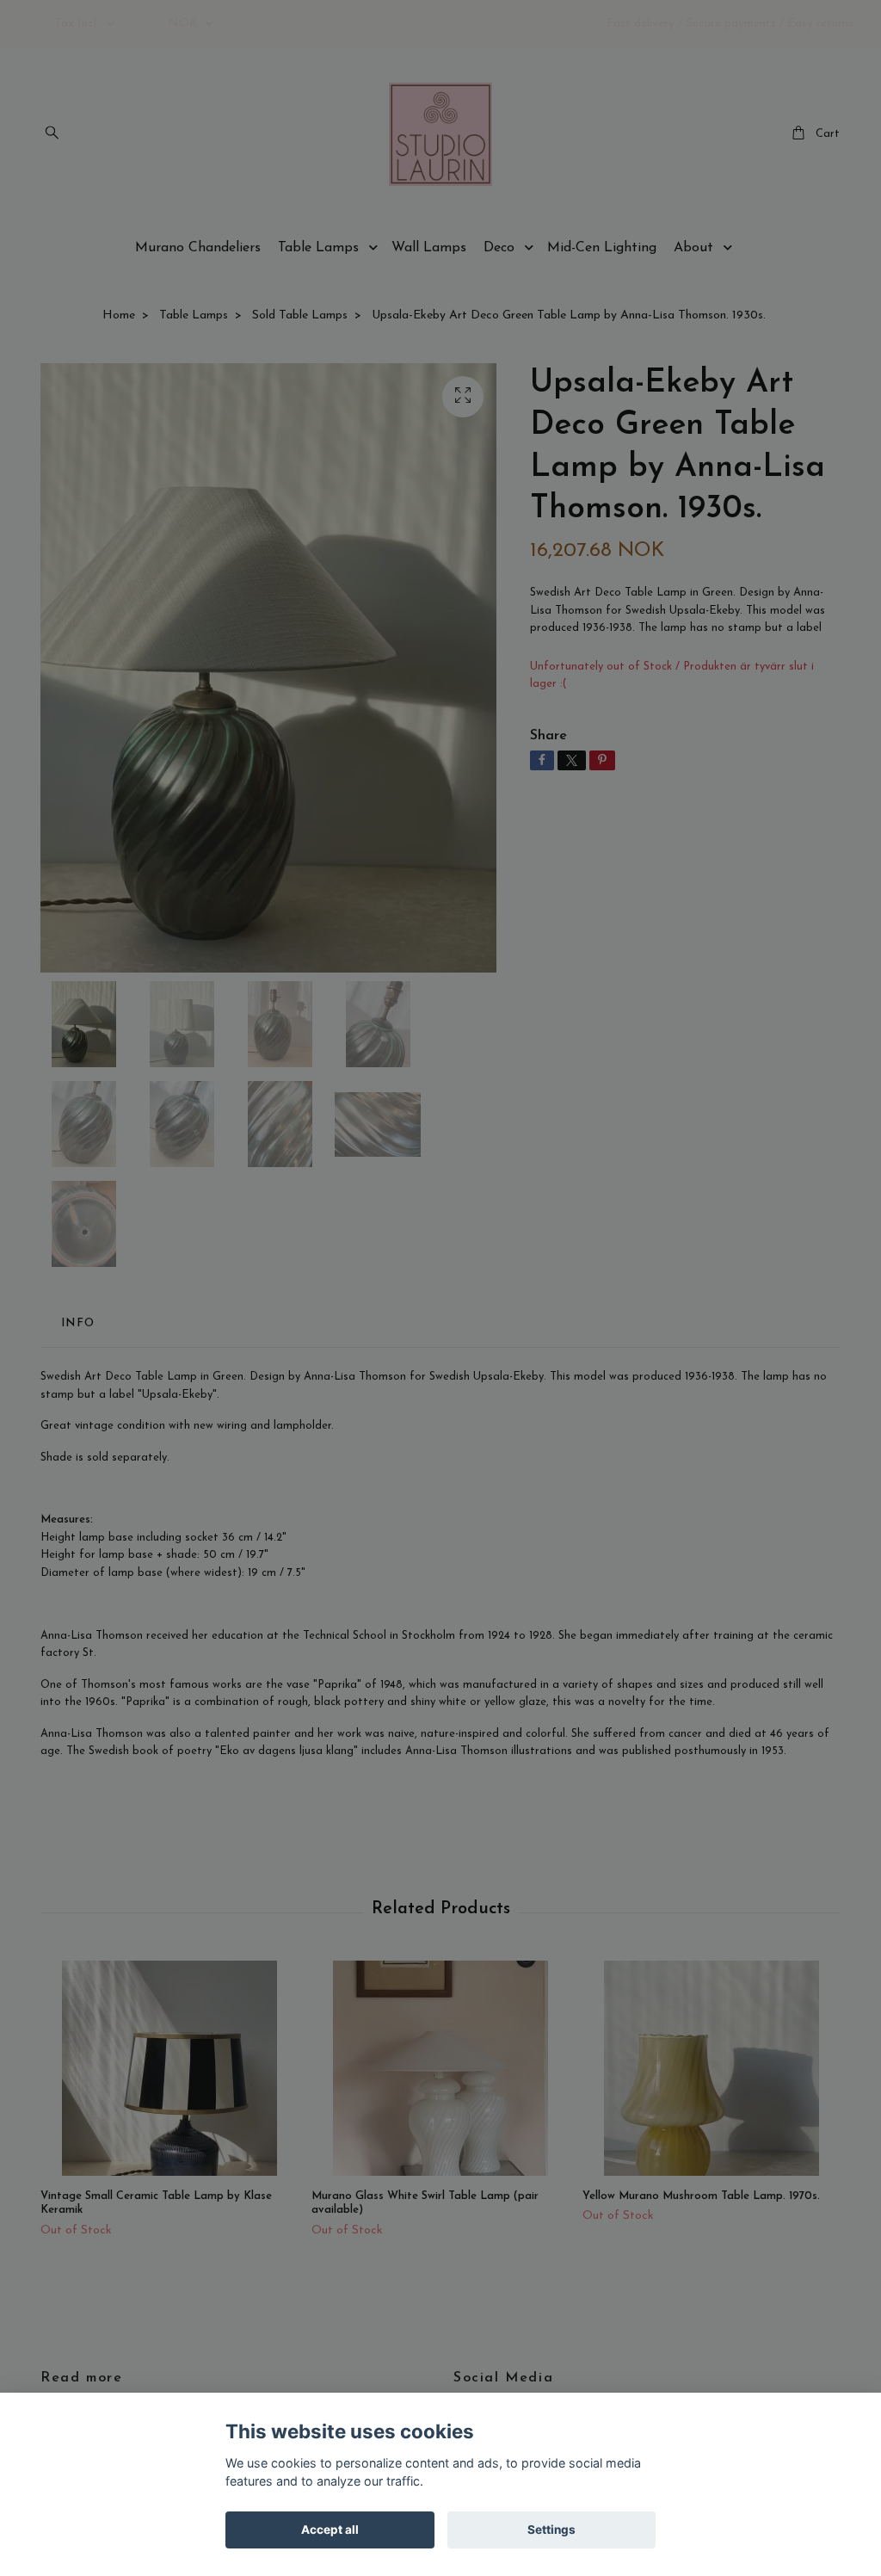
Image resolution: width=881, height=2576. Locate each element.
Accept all (330, 2530)
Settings (551, 2530)
